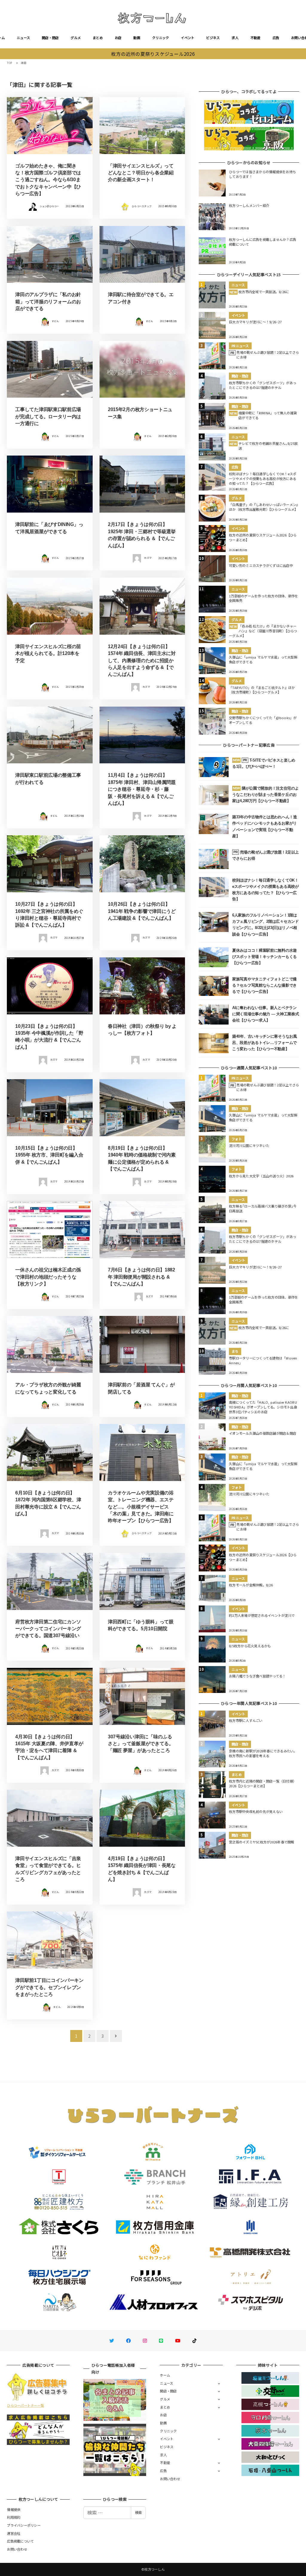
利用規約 (14, 2517)
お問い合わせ (170, 2479)
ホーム (165, 2375)
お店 (118, 38)
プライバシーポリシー (24, 2525)
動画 (137, 38)
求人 (235, 38)
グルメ (76, 38)
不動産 (255, 38)
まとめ (98, 38)
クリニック (160, 38)
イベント (188, 38)
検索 (138, 2512)
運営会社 (14, 2533)
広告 (276, 38)
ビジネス (213, 38)
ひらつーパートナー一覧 (25, 2405)
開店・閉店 (50, 38)
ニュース (23, 38)
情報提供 (14, 2509)
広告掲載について (20, 2541)
